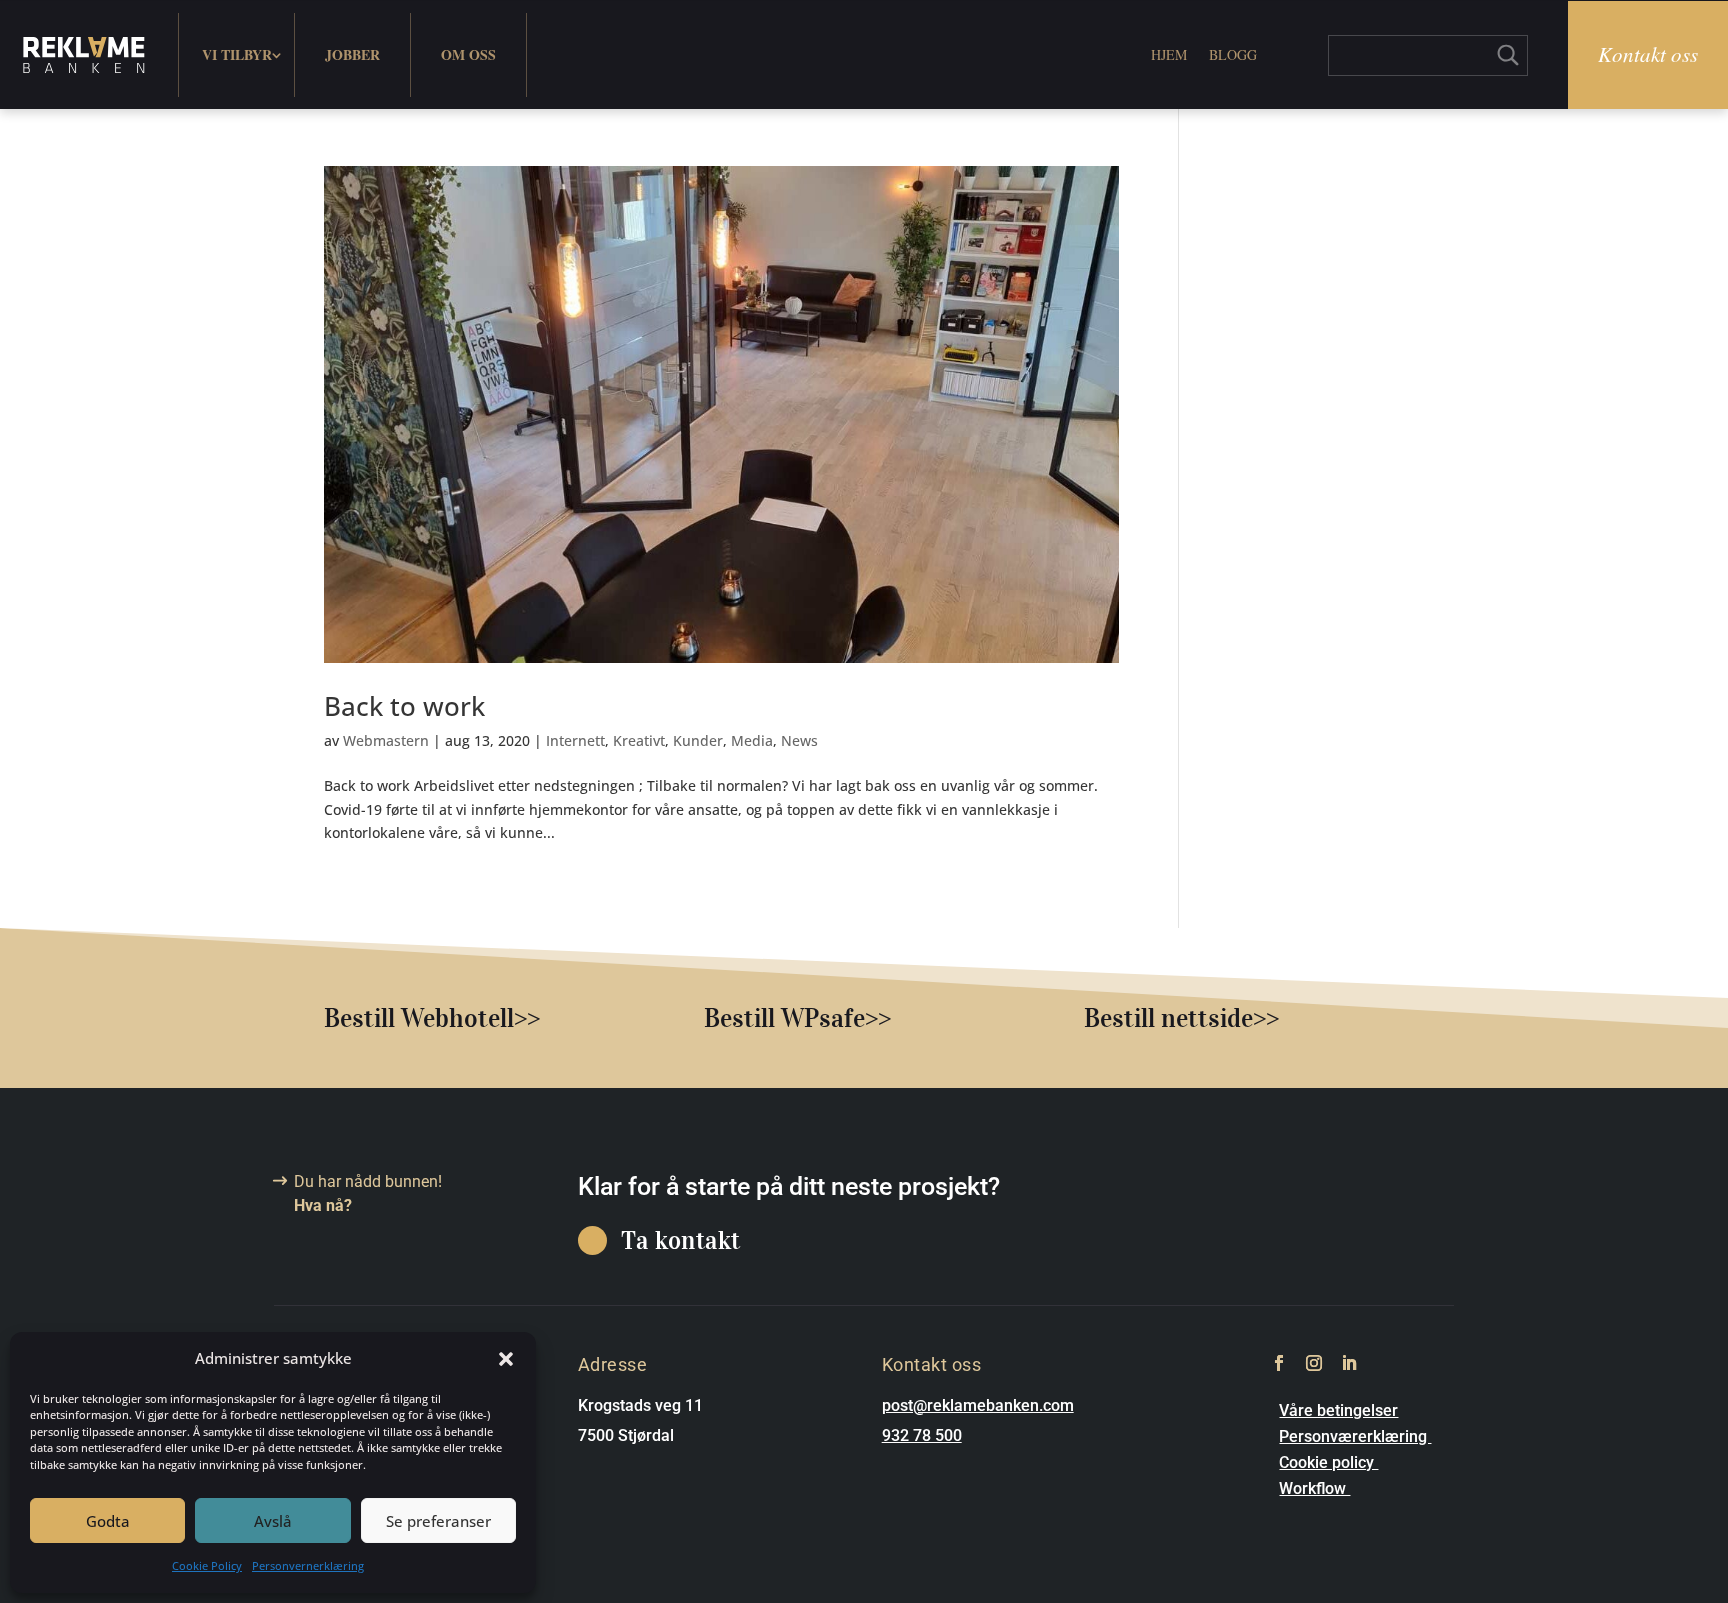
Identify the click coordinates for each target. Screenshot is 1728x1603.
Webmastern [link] (386, 740)
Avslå (273, 1521)
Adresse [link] (613, 1364)
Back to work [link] (404, 706)
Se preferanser (438, 1521)
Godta (108, 1521)
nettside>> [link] (1220, 1017)
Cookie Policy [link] (207, 1565)
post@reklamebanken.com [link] (978, 1405)
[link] (84, 55)
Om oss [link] (468, 54)
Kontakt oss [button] (1648, 54)
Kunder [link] (698, 740)
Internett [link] (575, 740)
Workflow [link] (1314, 1488)
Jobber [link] (352, 54)
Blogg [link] (1233, 54)
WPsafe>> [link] (836, 1017)
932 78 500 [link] (922, 1435)
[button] (506, 1359)
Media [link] (752, 740)
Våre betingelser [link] (1338, 1410)
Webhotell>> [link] (470, 1017)
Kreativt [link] (639, 740)
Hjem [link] (1169, 54)
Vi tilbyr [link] (237, 54)
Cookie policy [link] (1328, 1462)
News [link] (799, 740)
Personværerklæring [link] (1355, 1436)
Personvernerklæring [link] (308, 1565)
